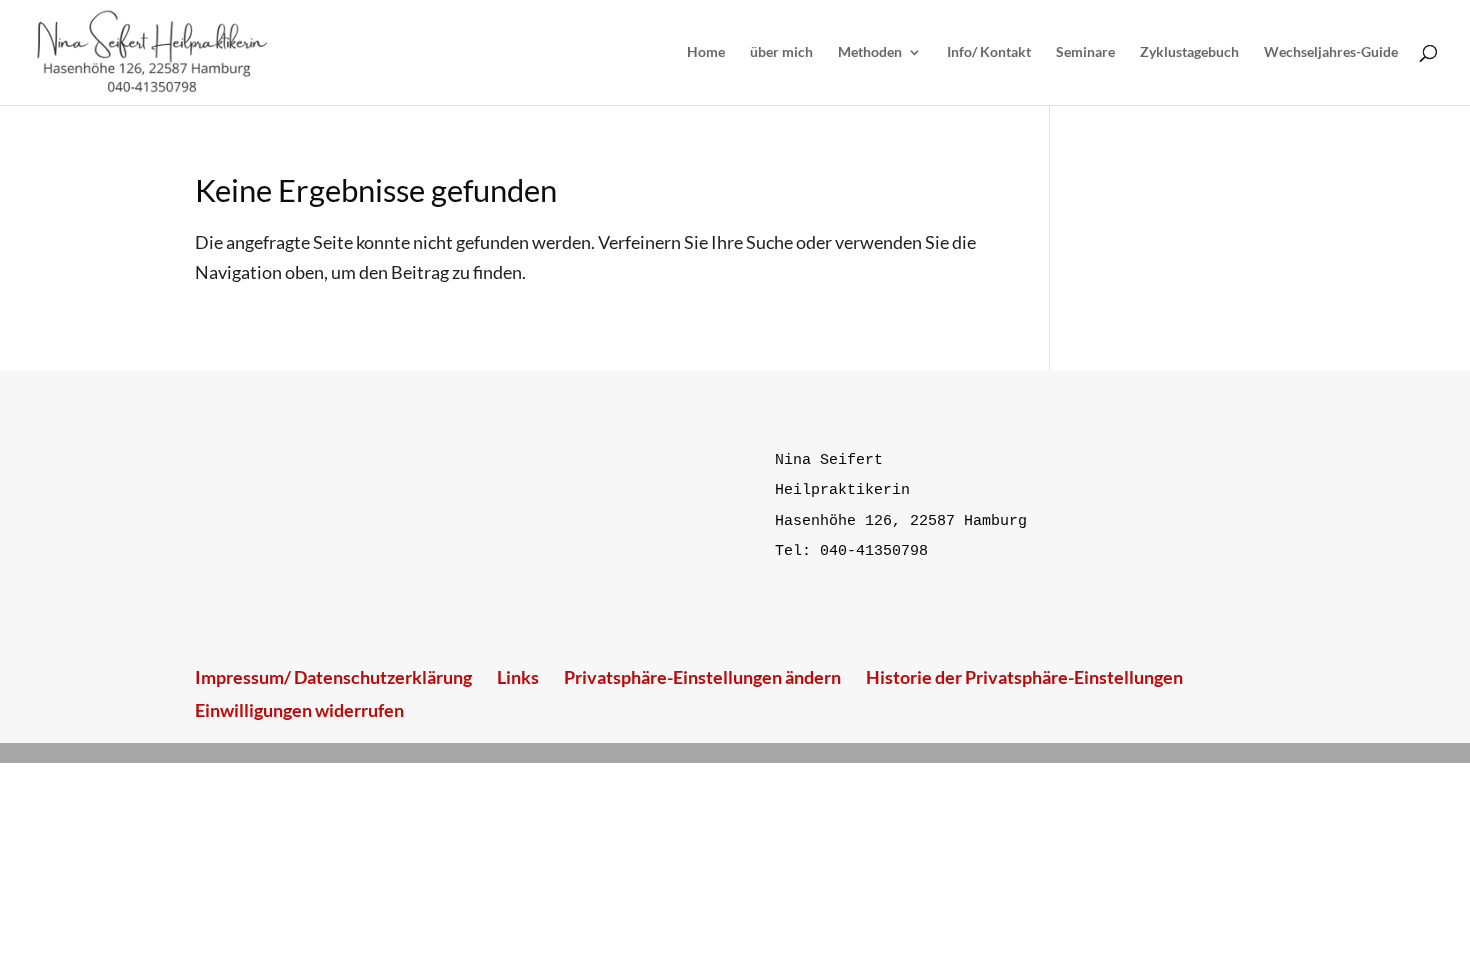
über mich (781, 52)
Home (706, 52)
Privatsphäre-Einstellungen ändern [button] (702, 677)
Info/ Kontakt (989, 52)
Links (518, 677)
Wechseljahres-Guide (1331, 52)
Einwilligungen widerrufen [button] (299, 710)
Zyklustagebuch (1189, 52)
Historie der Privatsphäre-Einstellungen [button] (1024, 677)
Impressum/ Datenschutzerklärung (333, 677)
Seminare (1085, 52)
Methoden (870, 52)
